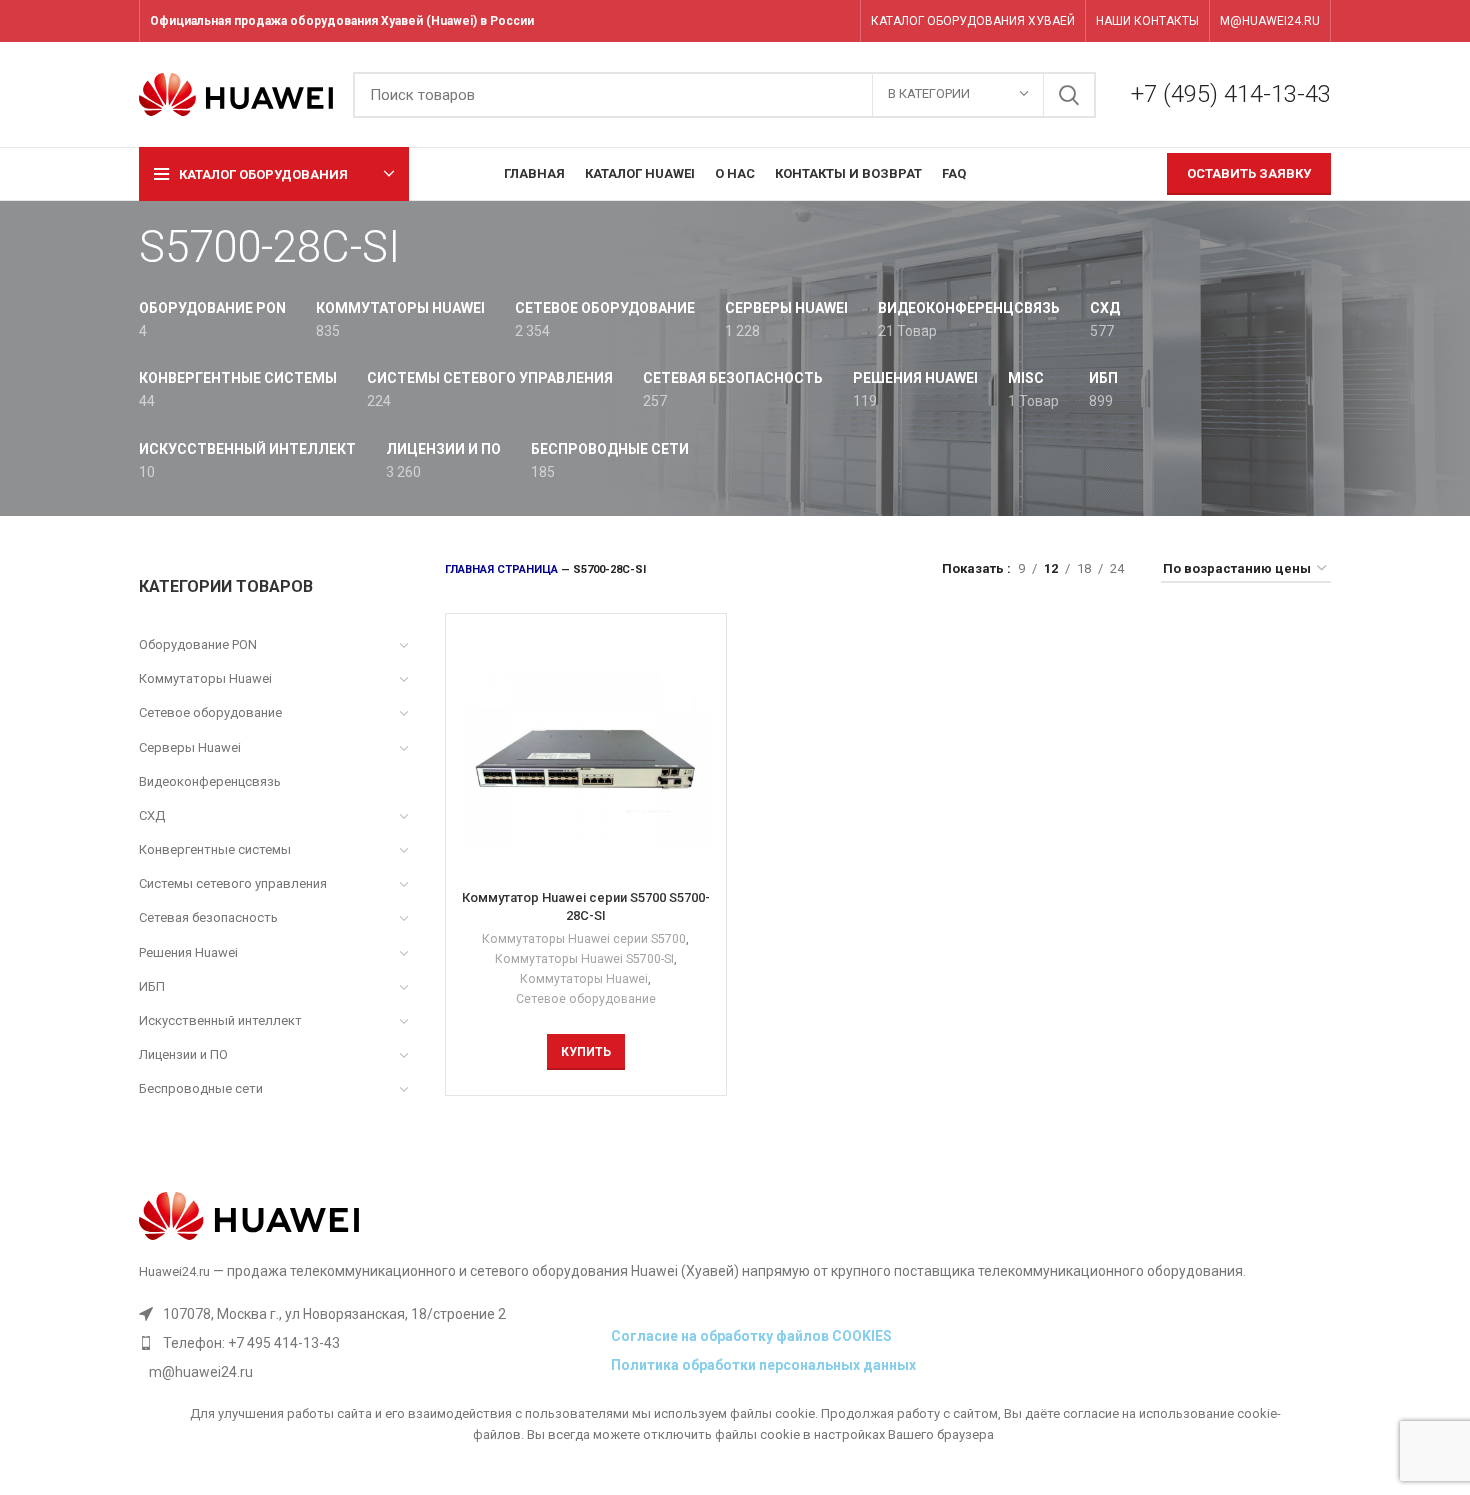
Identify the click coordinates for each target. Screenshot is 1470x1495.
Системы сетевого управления (233, 883)
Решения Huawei (188, 952)
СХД (152, 815)
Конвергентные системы (215, 849)
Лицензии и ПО (183, 1054)
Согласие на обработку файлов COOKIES (751, 1336)
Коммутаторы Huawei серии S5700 (584, 939)
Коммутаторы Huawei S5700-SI (584, 959)
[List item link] (370, 1343)
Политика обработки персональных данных (763, 1365)
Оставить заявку (1249, 173)
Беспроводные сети (201, 1088)
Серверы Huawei (190, 747)
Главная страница (501, 569)
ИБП (152, 986)
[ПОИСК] (1069, 95)
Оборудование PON (198, 644)
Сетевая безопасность (208, 917)
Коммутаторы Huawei (205, 678)
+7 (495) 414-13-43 (1231, 94)
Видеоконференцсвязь (210, 781)
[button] (586, 1052)
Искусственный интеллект (220, 1020)
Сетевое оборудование (210, 712)
